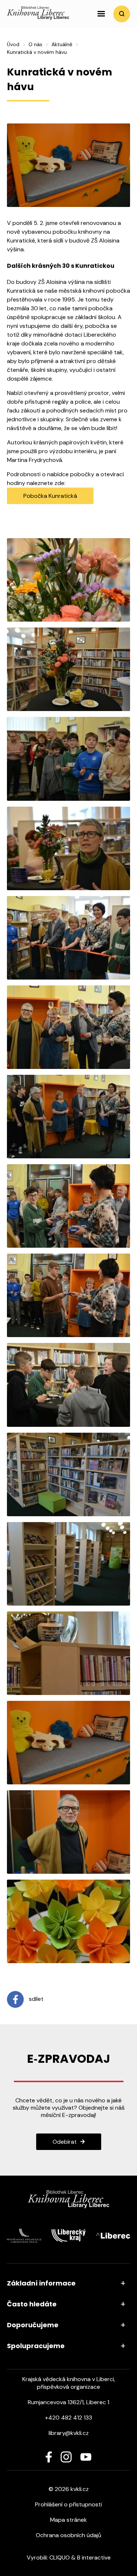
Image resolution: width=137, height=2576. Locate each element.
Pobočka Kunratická (50, 496)
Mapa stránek (68, 2520)
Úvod (13, 44)
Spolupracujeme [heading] (36, 2346)
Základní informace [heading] (41, 2283)
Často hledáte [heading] (32, 2304)
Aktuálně (62, 44)
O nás (35, 44)
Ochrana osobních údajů (68, 2535)
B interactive (94, 2558)
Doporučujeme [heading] (33, 2325)
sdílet (35, 1999)
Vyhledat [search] (122, 14)
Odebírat (65, 2142)
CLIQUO (60, 2558)
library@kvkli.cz (69, 2433)
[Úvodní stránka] (38, 18)
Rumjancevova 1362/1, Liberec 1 (68, 2402)
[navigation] (101, 14)
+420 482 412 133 (68, 2418)
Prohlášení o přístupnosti (68, 2504)
